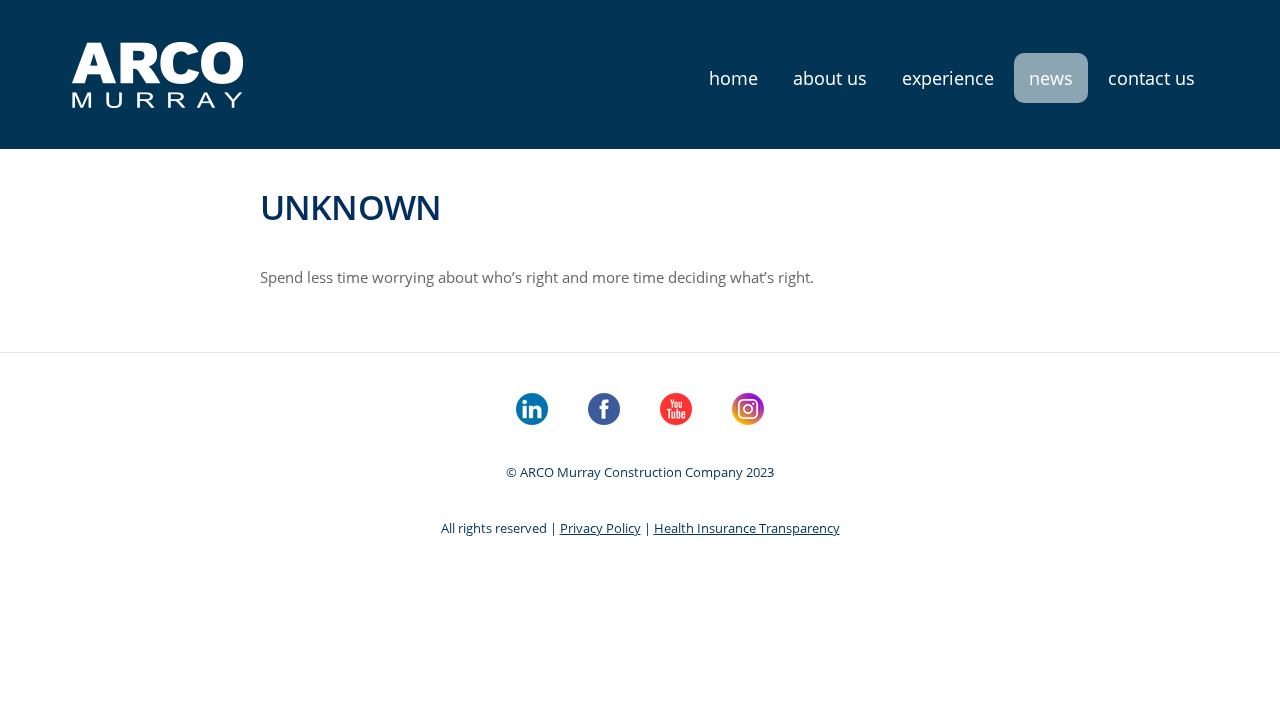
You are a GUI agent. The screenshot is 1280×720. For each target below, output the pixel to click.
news (1051, 78)
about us (830, 78)
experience (948, 78)
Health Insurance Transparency (747, 528)
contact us (1151, 78)
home (733, 78)
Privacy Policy (600, 528)
